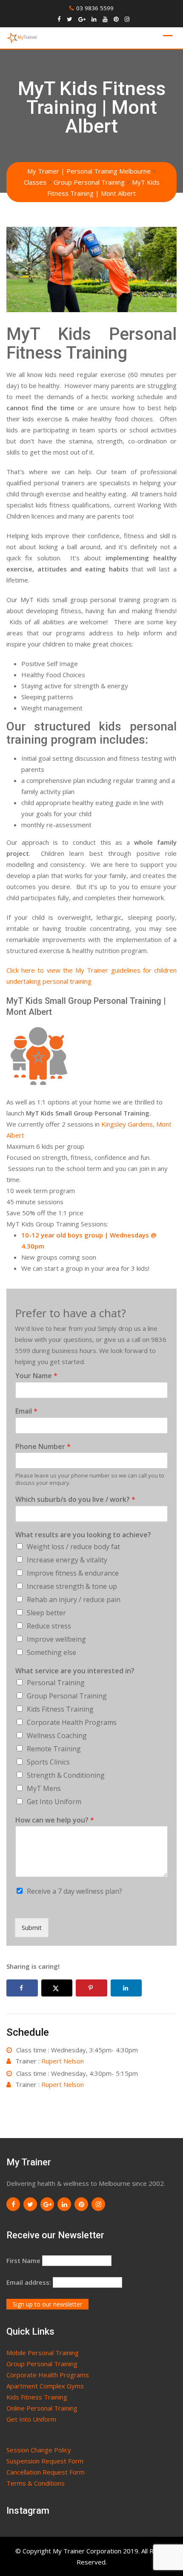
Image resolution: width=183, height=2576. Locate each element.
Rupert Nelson (63, 2061)
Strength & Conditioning (66, 1775)
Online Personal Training (42, 2408)
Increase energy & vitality (67, 1560)
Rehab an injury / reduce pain (74, 1599)
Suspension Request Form (45, 2461)
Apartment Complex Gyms (45, 2386)
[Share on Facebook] (22, 1988)
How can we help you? (55, 1820)
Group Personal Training (67, 1696)
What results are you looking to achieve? (83, 1535)
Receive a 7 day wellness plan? (74, 1891)
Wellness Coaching (57, 1736)
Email (26, 1411)
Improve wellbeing (56, 1639)
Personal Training (56, 1683)
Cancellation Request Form (46, 2472)
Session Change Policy (39, 2450)
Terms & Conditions (36, 2483)
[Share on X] (57, 1988)
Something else (51, 1652)
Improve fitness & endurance (73, 1573)
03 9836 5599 (95, 8)
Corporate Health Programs (72, 1722)
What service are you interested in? (75, 1671)
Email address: (29, 2282)
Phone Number (43, 1447)
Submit (32, 1927)
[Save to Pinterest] (91, 1988)
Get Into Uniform (54, 1802)
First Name (23, 2260)
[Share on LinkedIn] (126, 1988)
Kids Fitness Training (60, 1709)
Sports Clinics (48, 1762)
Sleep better (46, 1613)
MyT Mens (44, 1788)
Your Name (36, 1376)
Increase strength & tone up (72, 1586)
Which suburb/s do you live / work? (75, 1500)
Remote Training (54, 1749)
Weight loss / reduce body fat (73, 1547)
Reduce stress (49, 1626)
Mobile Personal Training (43, 2353)
